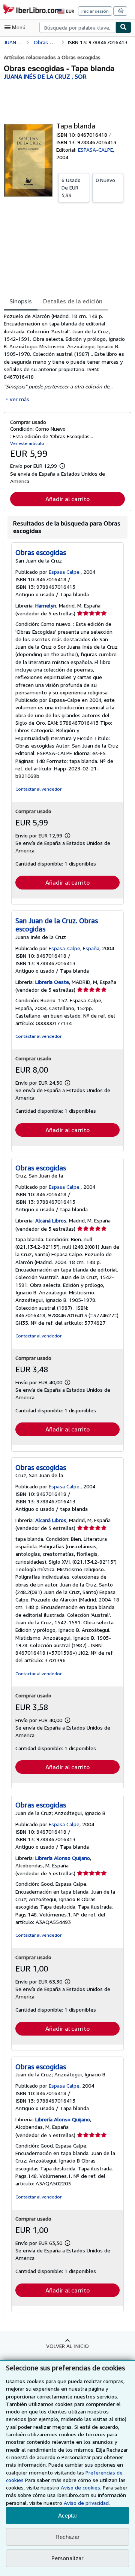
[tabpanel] (64, 358)
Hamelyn (46, 605)
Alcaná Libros (51, 1220)
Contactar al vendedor (38, 789)
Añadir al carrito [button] (67, 499)
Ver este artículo (27, 443)
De (71, 187)
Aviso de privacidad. (87, 2503)
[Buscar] (123, 27)
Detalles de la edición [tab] (73, 301)
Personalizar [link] (67, 2558)
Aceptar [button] (68, 2516)
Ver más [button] (19, 399)
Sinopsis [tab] (21, 301)
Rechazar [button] (67, 2537)
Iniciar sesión (95, 11)
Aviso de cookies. (81, 2487)
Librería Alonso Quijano (63, 1858)
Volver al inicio (67, 2346)
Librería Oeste (52, 982)
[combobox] (77, 27)
